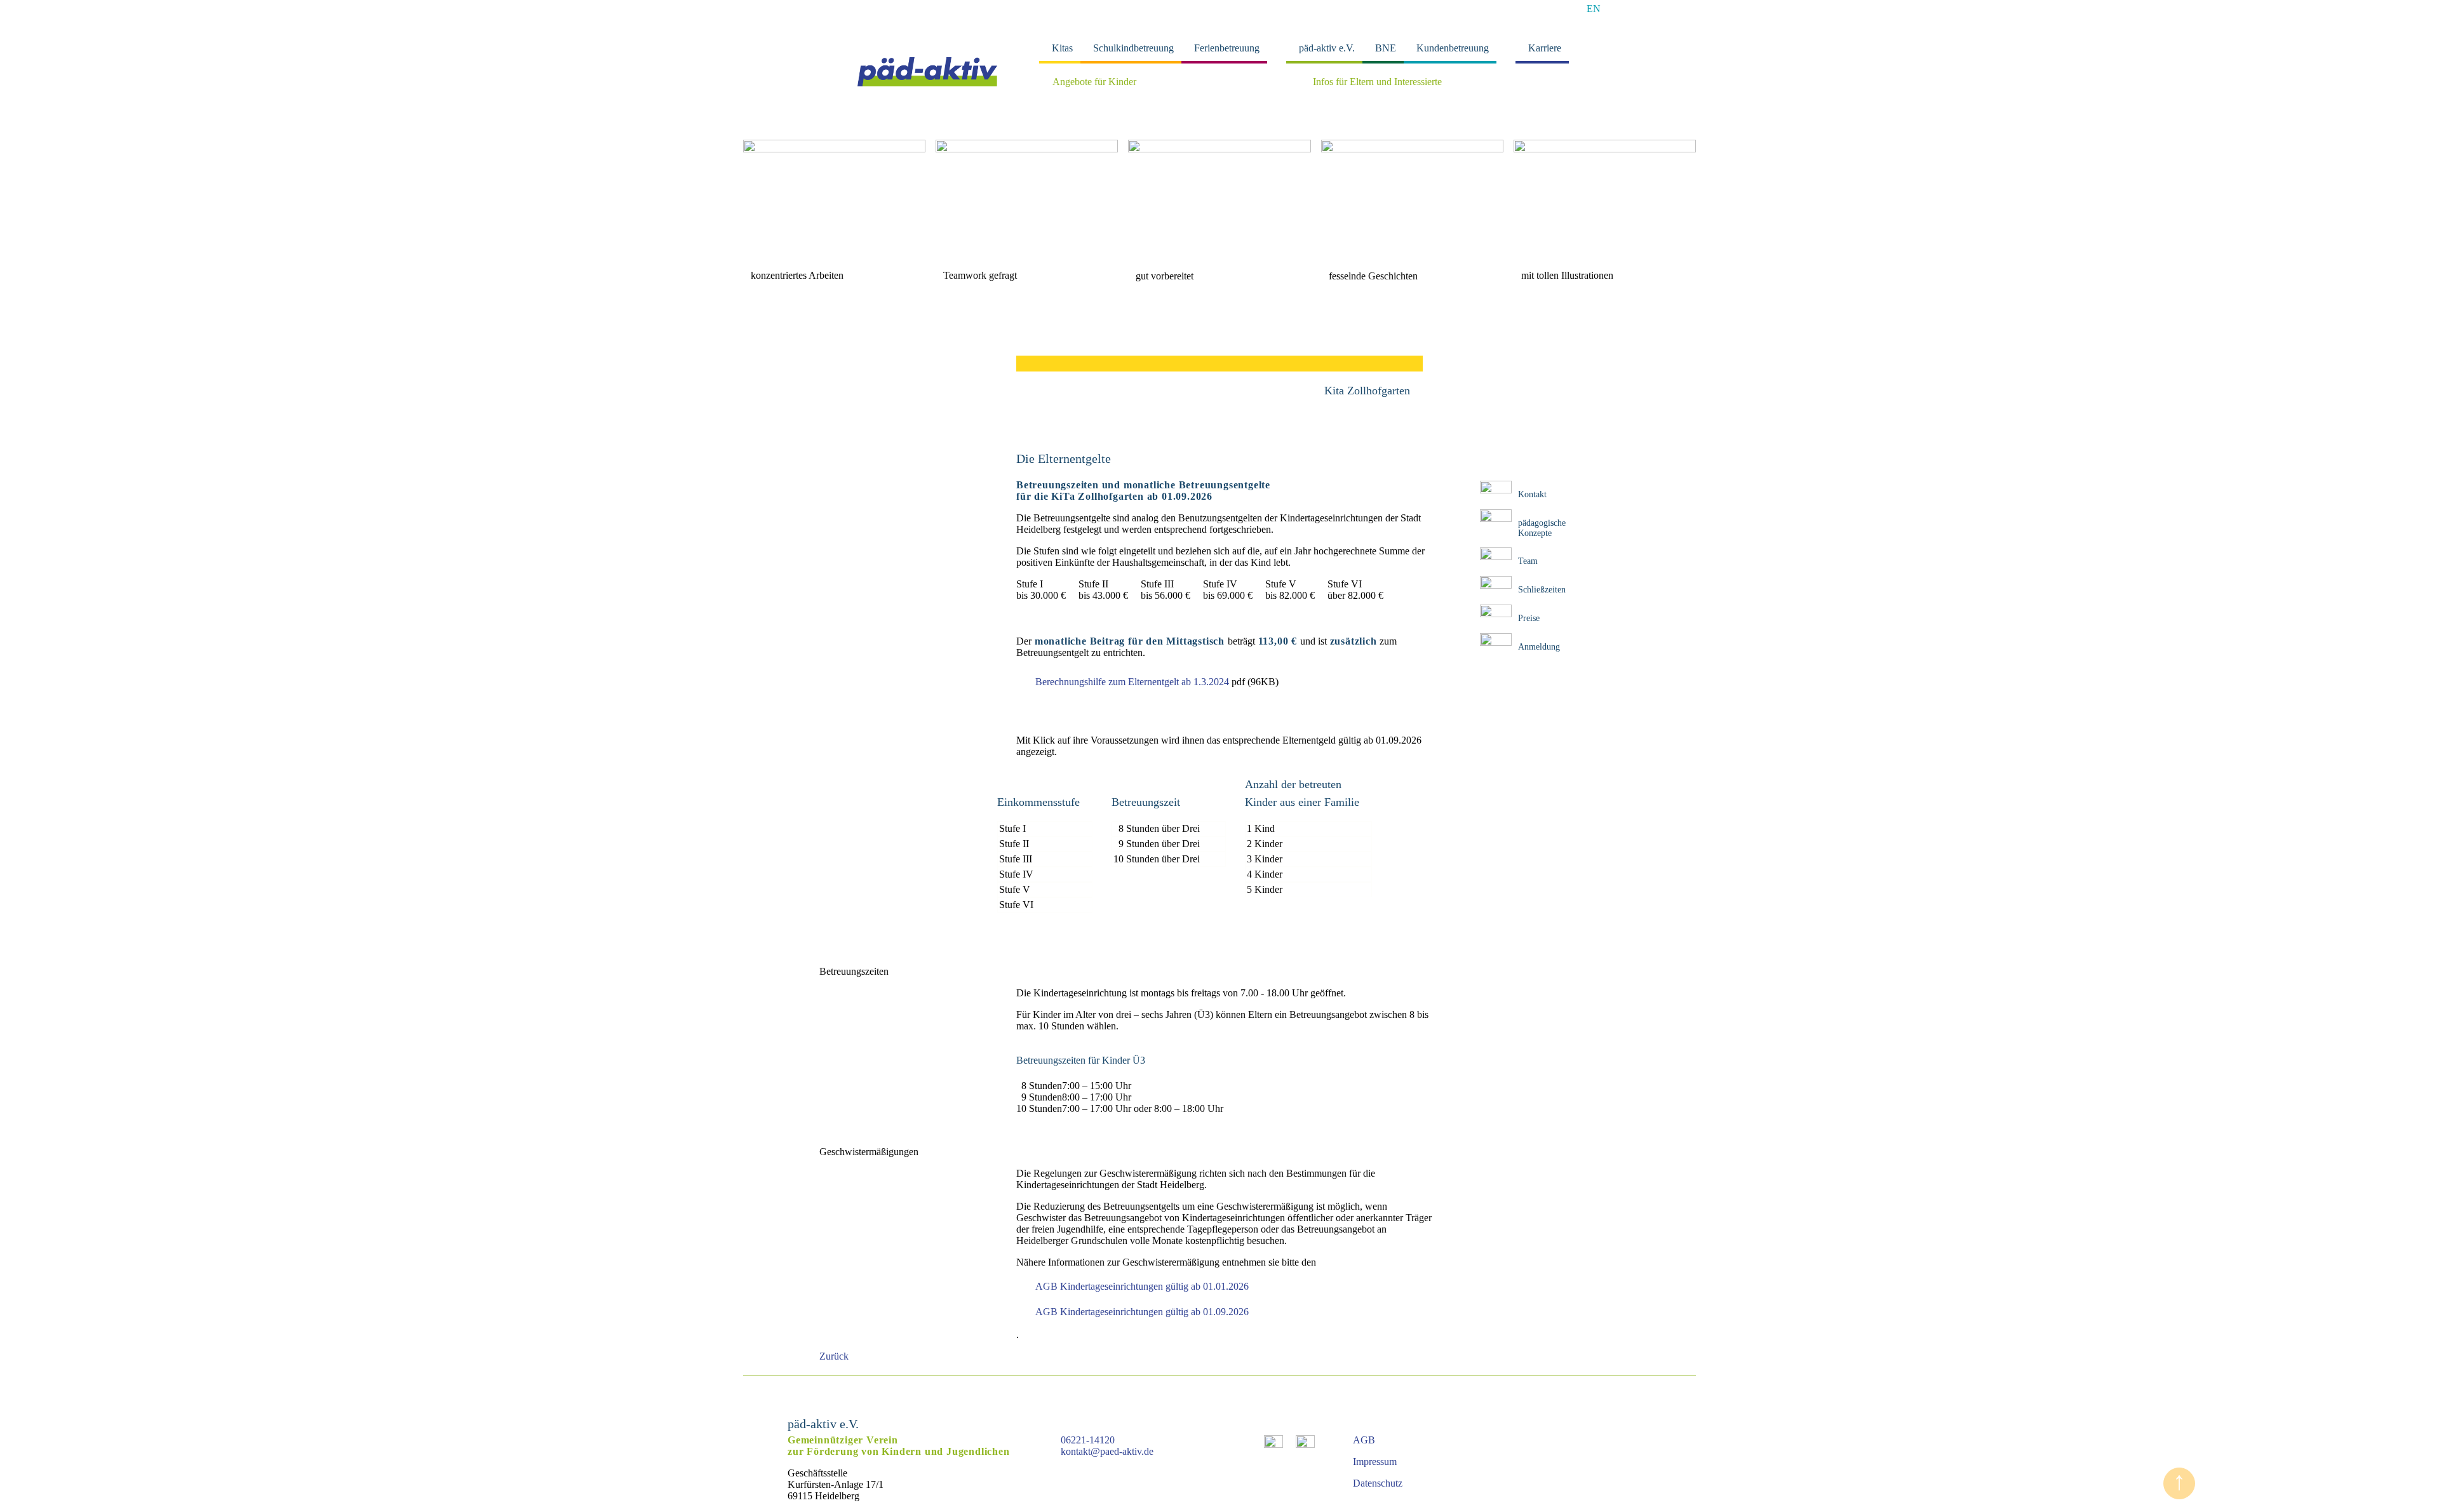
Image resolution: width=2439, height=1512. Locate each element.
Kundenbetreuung (1453, 48)
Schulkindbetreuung (1133, 48)
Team (1528, 561)
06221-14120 (1088, 1440)
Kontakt (1532, 494)
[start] (927, 83)
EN (1594, 9)
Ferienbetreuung (1227, 48)
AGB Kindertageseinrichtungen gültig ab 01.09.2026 (1142, 1312)
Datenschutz (1378, 1483)
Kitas (1062, 48)
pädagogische (1542, 523)
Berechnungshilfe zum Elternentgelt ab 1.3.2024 (1132, 682)
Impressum (1375, 1462)
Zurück (834, 1356)
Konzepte (1535, 533)
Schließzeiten (1542, 590)
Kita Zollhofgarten (1367, 391)
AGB (1364, 1440)
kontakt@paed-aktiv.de (1107, 1451)
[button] (758, 197)
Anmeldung (1539, 647)
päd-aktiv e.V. (1327, 48)
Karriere (1545, 48)
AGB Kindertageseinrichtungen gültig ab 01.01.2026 (1142, 1286)
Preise (1529, 618)
